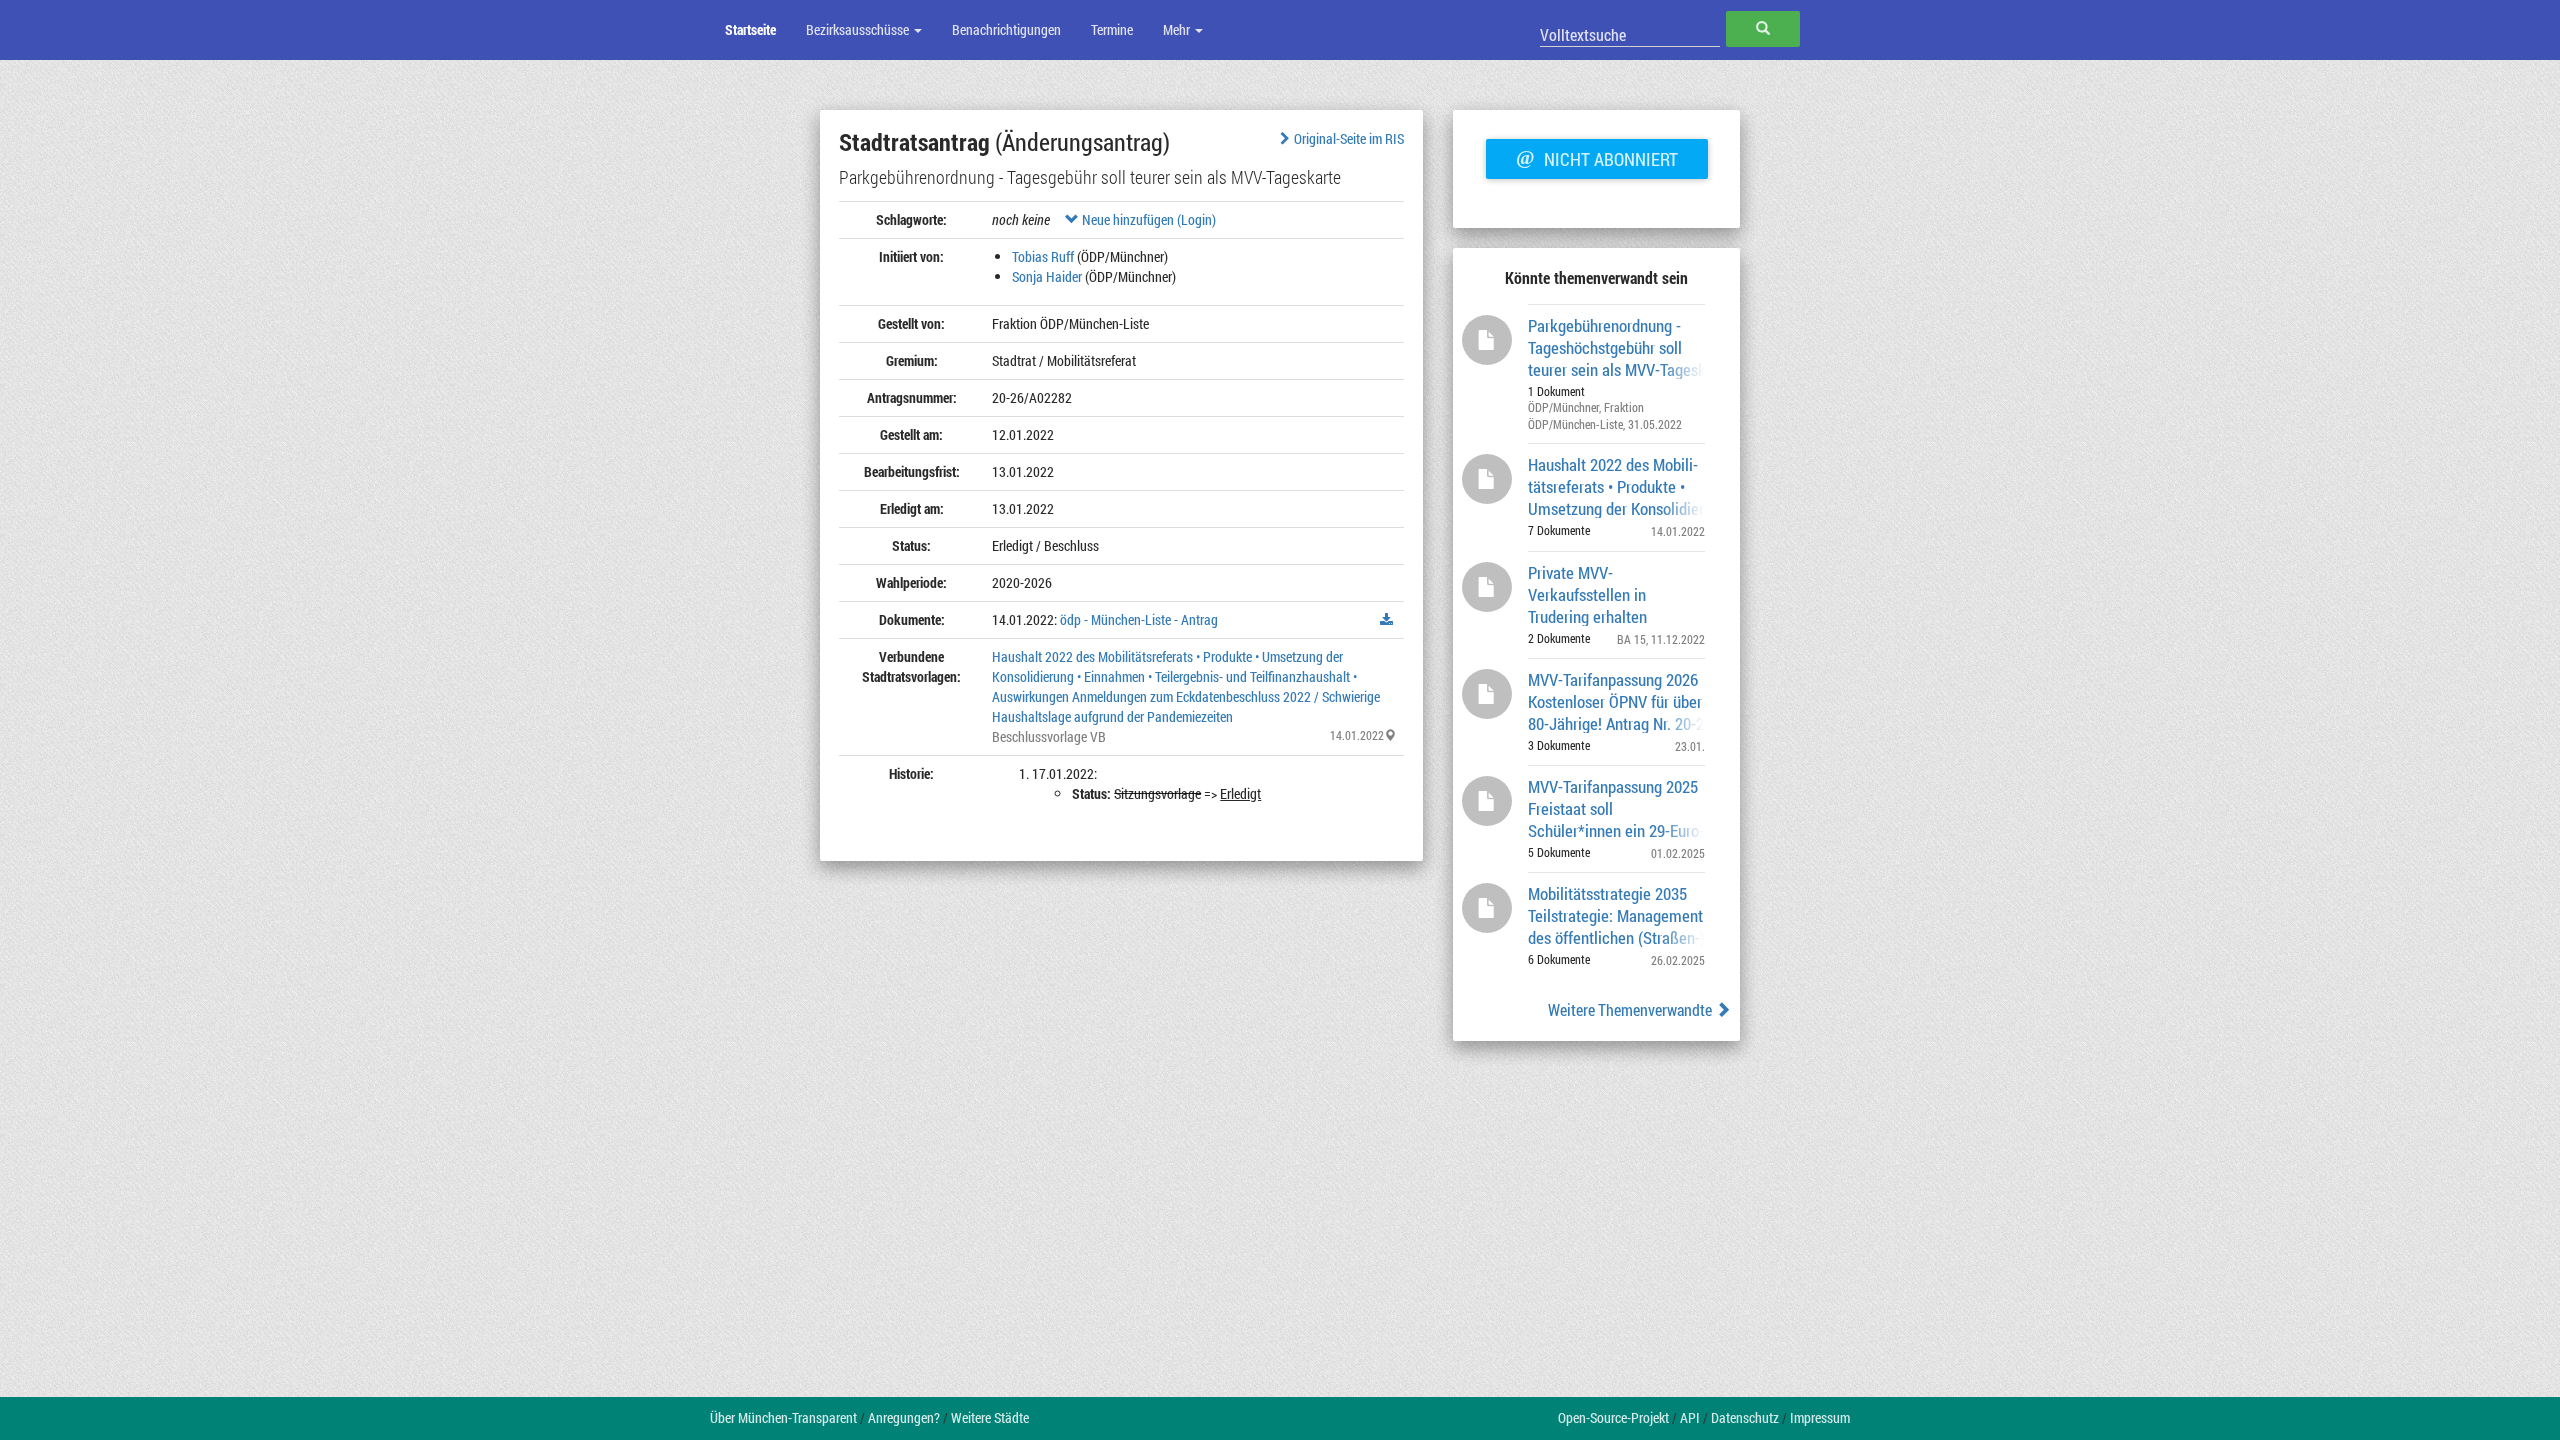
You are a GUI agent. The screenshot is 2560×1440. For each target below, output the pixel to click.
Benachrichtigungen (1006, 29)
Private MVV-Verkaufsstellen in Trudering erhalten (1587, 593)
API (1690, 1417)
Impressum (1820, 1417)
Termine (1112, 29)
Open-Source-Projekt (1613, 1417)
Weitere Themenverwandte (1631, 1009)
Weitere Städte (990, 1417)
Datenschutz (1745, 1417)
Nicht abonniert (1597, 157)
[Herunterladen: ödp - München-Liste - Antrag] (1387, 620)
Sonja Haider (1047, 276)
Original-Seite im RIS (1349, 138)
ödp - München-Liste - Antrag (1139, 619)
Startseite (750, 29)
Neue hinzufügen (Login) (1147, 219)
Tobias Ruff (1043, 256)
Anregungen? (904, 1417)
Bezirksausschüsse (859, 29)
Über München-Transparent (783, 1417)
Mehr (1178, 29)
